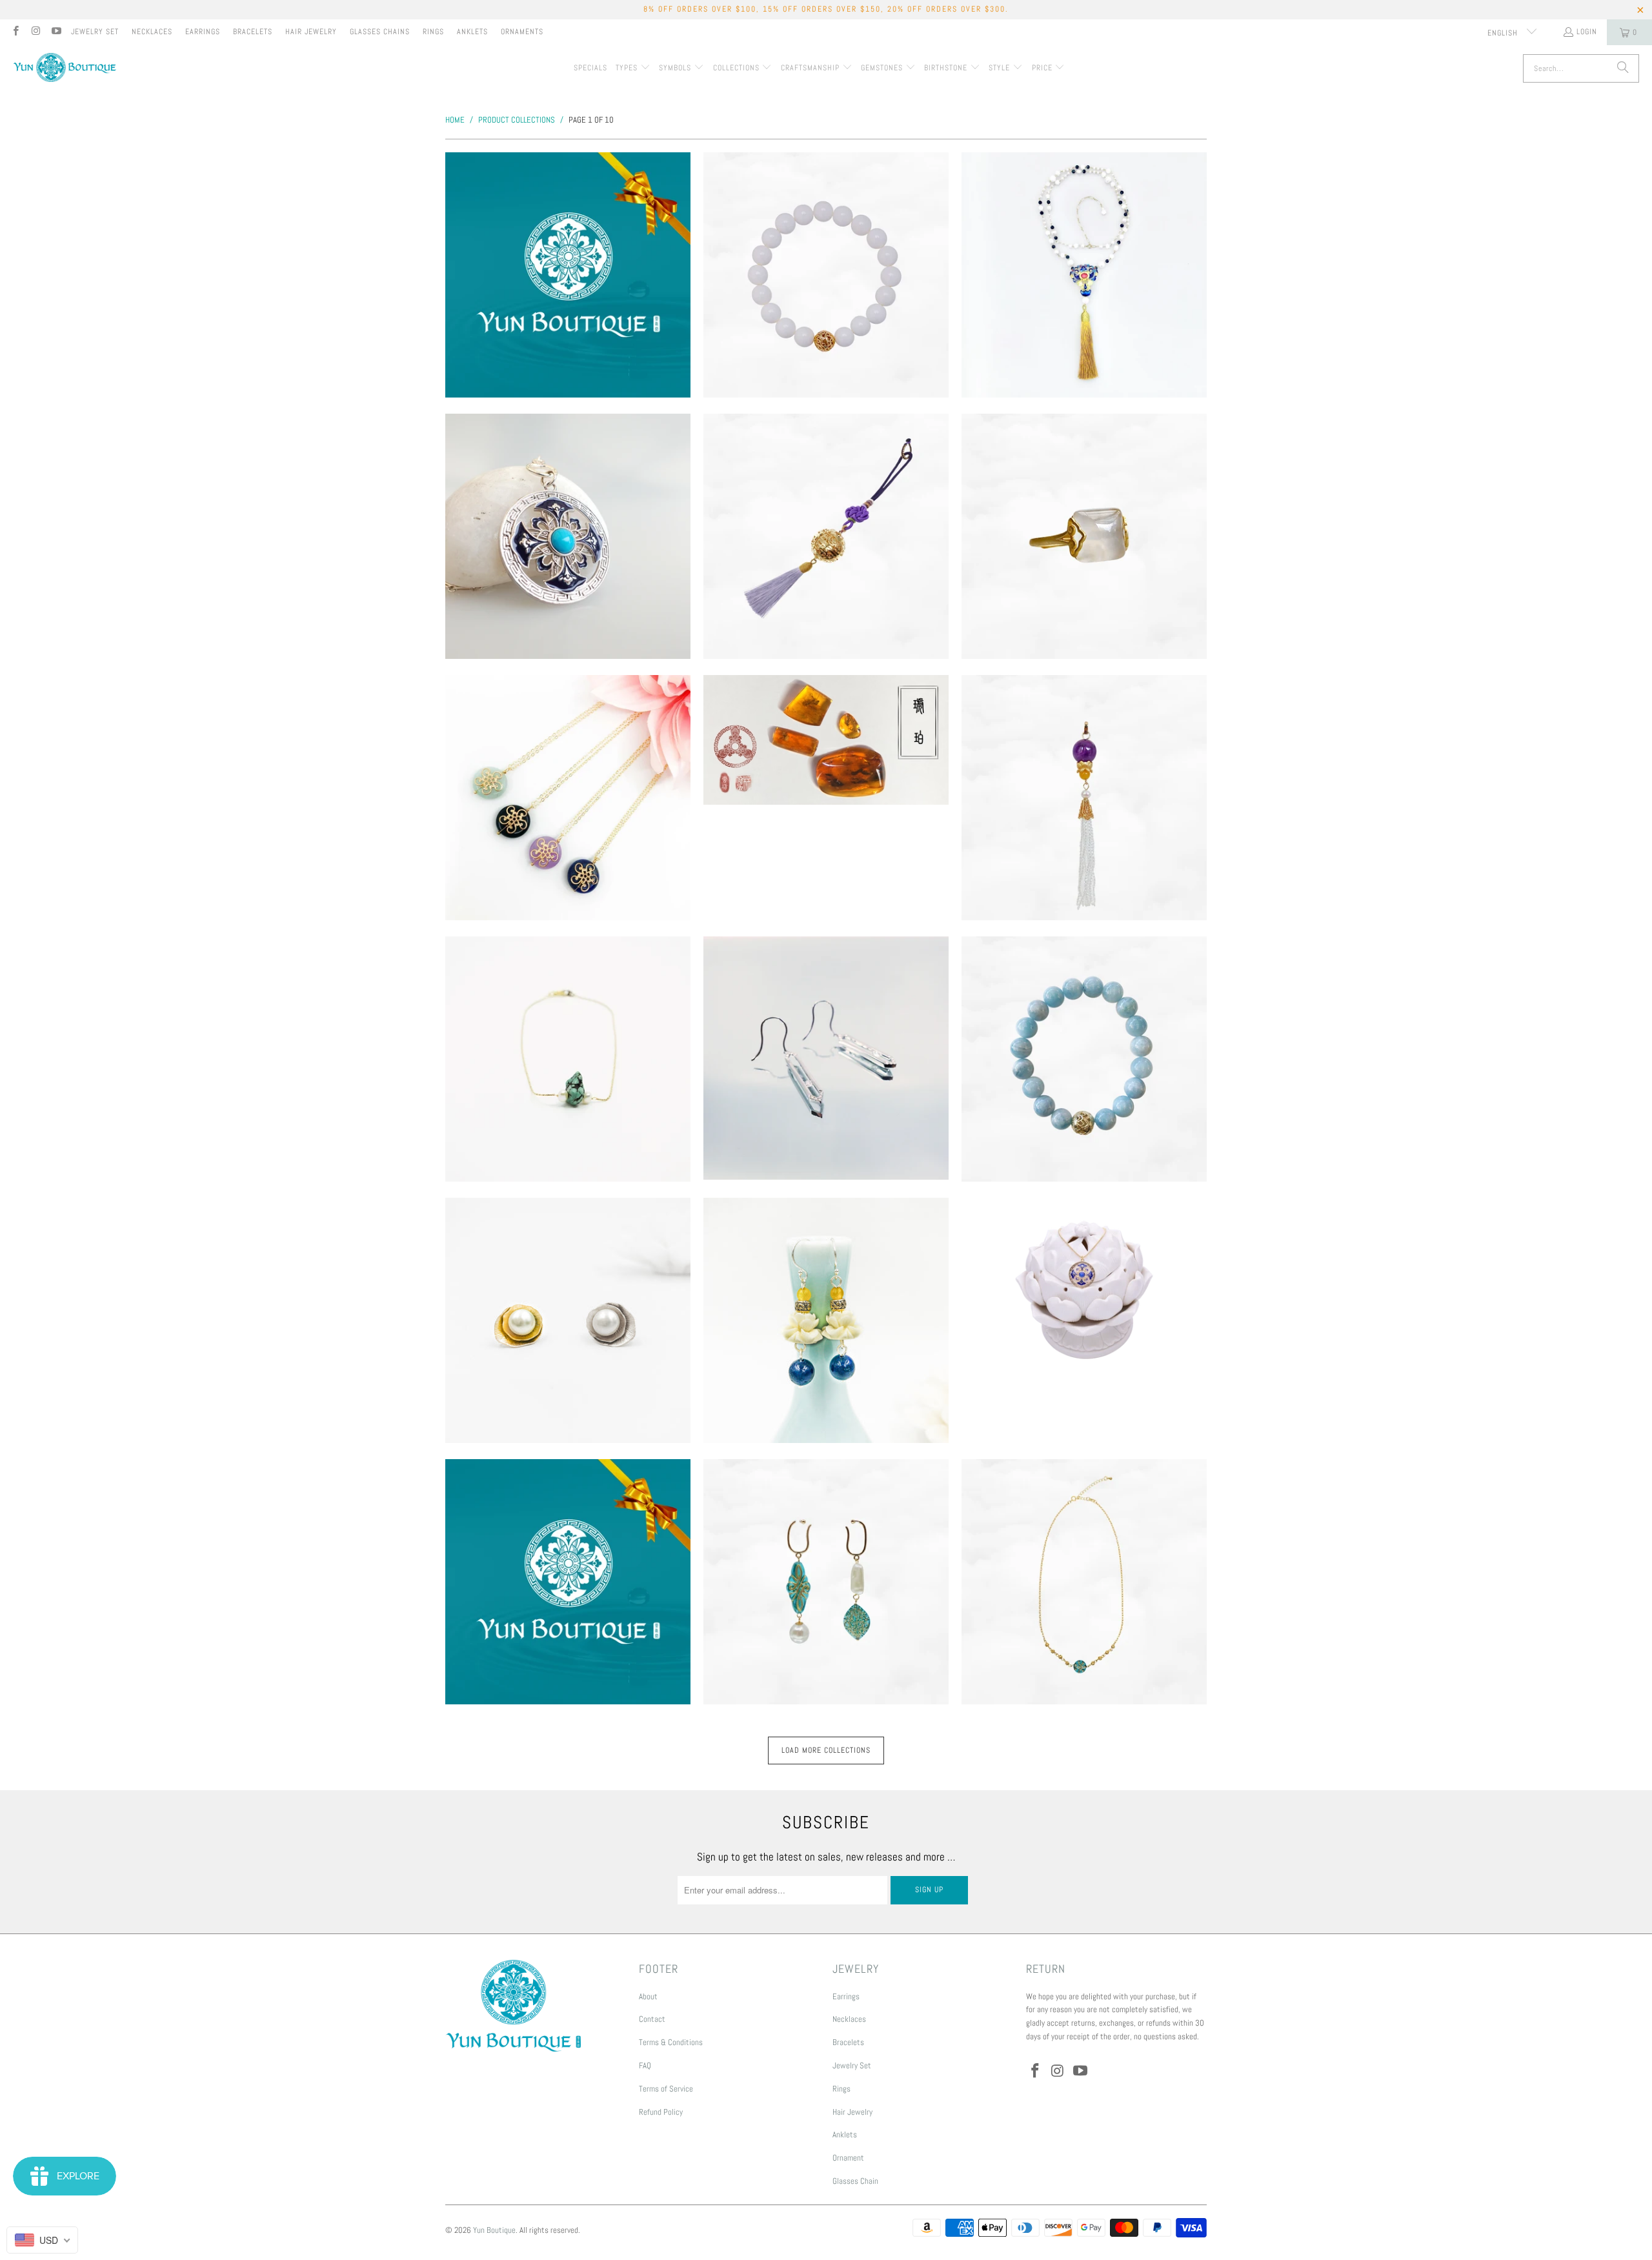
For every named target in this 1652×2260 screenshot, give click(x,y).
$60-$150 (826, 275)
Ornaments (522, 32)
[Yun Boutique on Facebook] (15, 32)
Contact (652, 2019)
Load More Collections (826, 1750)
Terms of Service (666, 2089)
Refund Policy (661, 2112)
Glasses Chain (855, 2181)
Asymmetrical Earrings (826, 1582)
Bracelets (253, 32)
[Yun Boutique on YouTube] (56, 32)
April (826, 1058)
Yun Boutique (494, 2230)
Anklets (472, 32)
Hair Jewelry (311, 32)
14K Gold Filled (1084, 275)
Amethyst (1084, 798)
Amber (826, 740)
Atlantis (1084, 1582)
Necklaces (152, 32)
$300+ (568, 275)
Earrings (203, 32)
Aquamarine (1084, 1059)
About (648, 1996)
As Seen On (568, 1320)
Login (1587, 32)
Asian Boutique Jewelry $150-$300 (568, 1582)
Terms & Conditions (671, 2042)
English (1504, 33)
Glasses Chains (380, 32)
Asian (826, 1320)
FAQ (645, 2065)
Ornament (848, 2158)
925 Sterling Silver (568, 536)
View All (568, 313)
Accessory (826, 536)
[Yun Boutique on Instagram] (35, 32)
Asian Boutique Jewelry (1084, 1290)
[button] (633, 68)
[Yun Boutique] (65, 69)
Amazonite (568, 798)
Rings (433, 32)
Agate (1084, 536)
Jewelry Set (95, 32)
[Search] (1623, 68)
